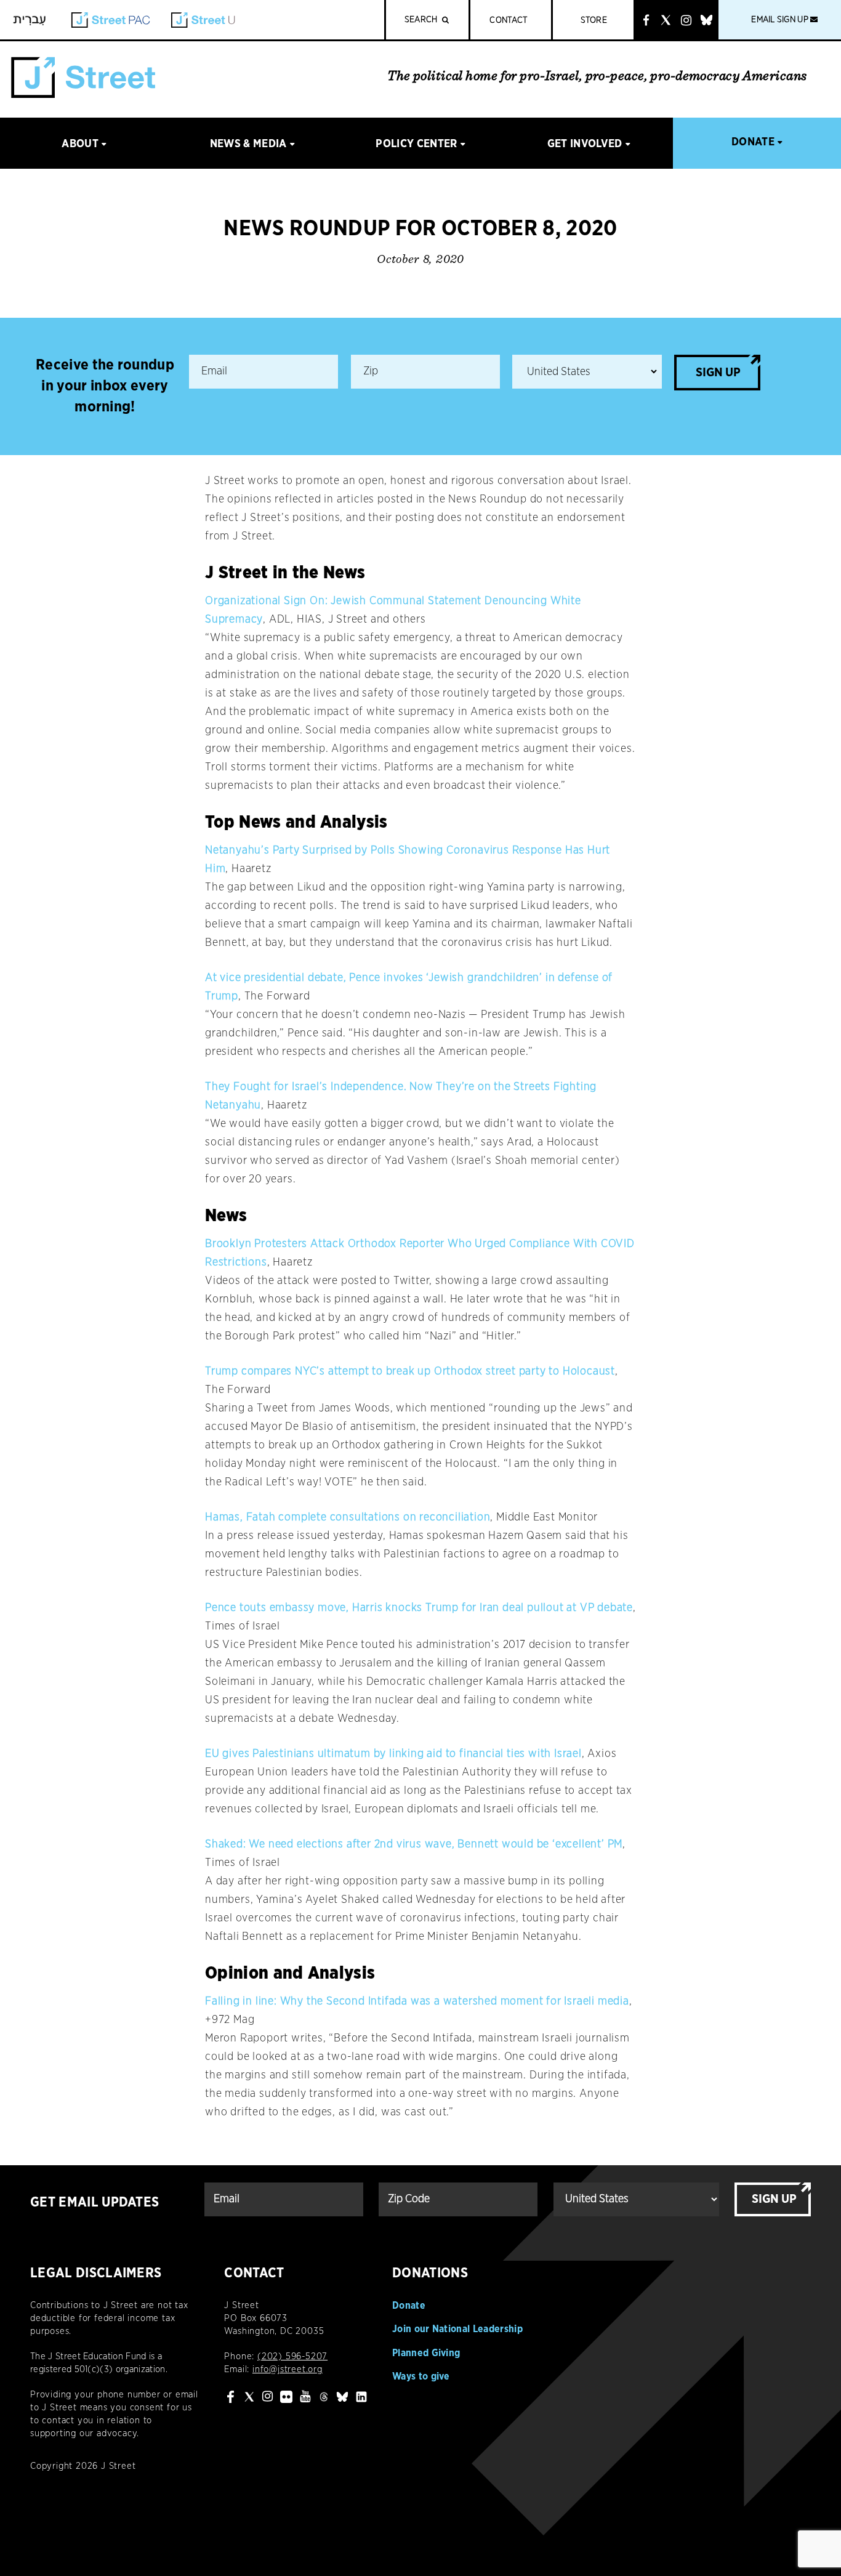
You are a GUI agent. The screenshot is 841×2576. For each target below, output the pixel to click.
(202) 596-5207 (292, 2356)
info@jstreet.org (288, 2369)
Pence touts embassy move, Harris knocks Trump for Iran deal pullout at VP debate (419, 1608)
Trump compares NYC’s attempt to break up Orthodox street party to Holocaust (410, 1371)
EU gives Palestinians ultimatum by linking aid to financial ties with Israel (393, 1754)
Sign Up (718, 373)
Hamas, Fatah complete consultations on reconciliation (348, 1517)
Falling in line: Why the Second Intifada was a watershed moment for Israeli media (417, 2001)
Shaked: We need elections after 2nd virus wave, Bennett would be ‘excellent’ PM (414, 1844)
